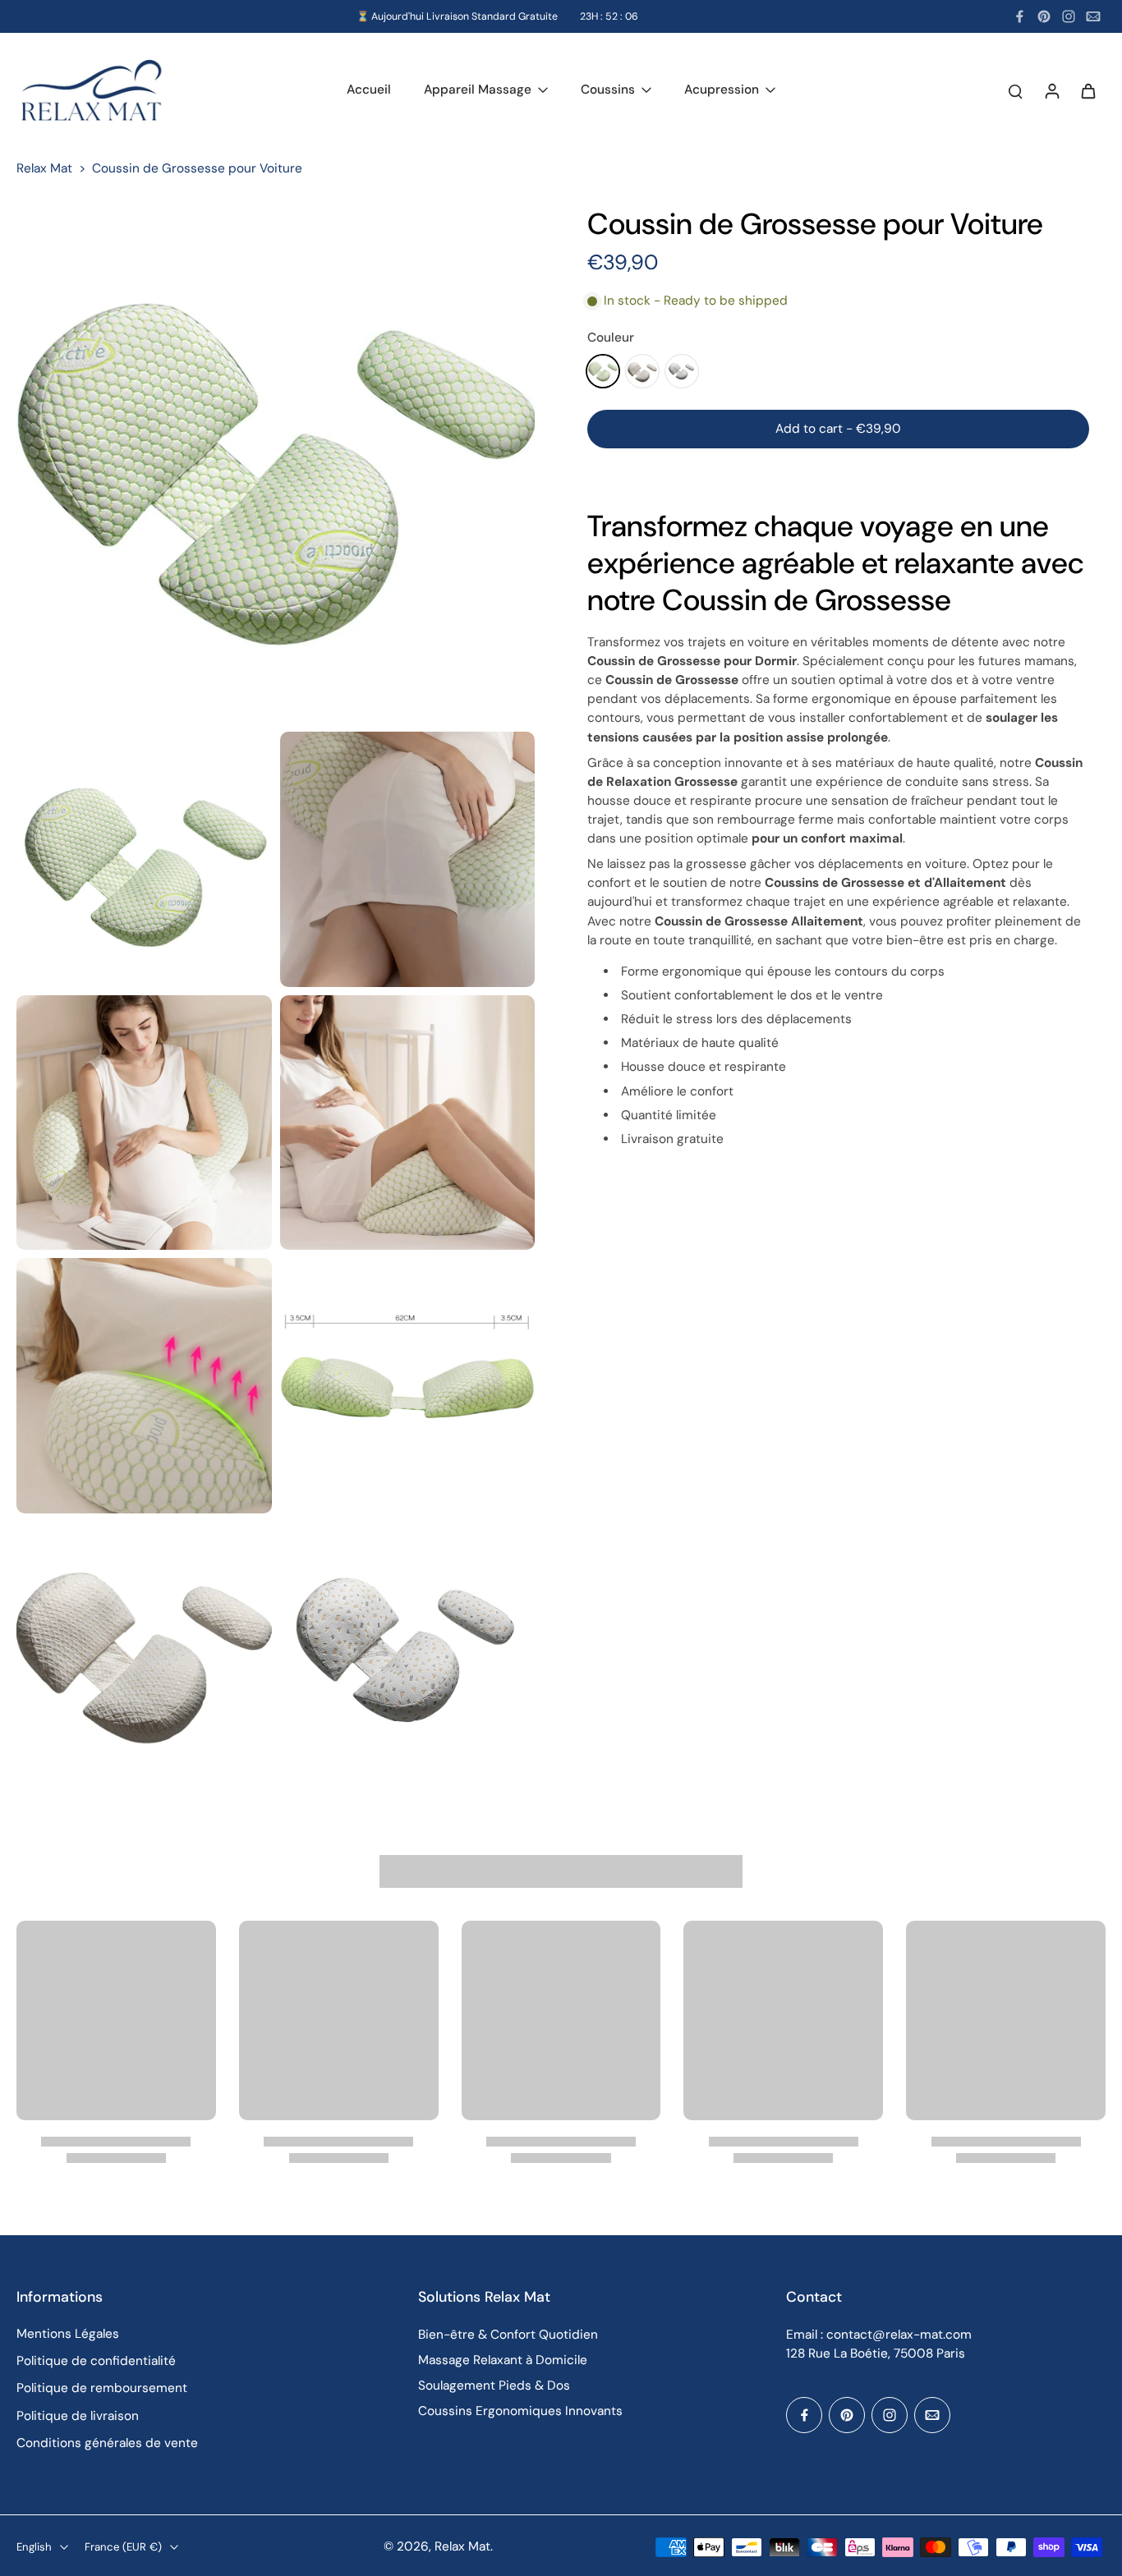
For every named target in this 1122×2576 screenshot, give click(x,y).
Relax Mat (44, 168)
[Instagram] (1069, 16)
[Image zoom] (276, 464)
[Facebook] (1019, 16)
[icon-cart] (1088, 90)
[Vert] (603, 371)
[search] (1015, 90)
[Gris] (682, 371)
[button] (838, 429)
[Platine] (642, 371)
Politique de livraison (78, 2416)
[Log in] (1051, 91)
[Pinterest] (1044, 16)
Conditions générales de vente (107, 2443)
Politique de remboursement (102, 2388)
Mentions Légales (68, 2334)
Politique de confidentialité (96, 2361)
